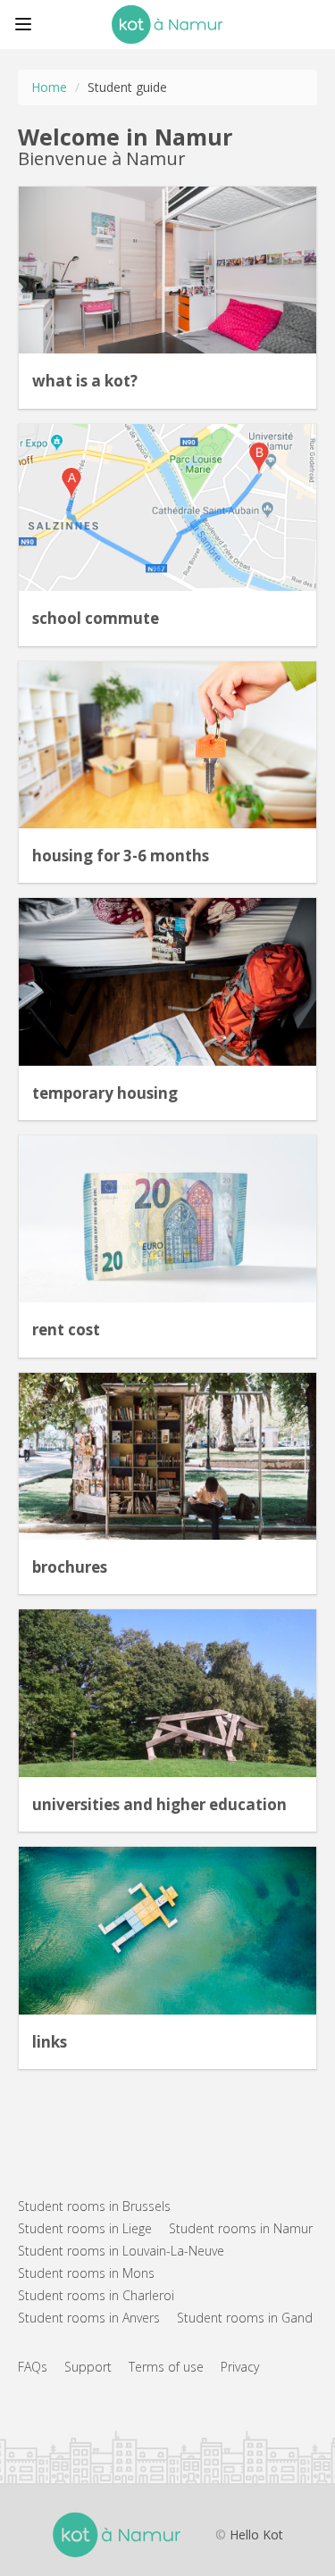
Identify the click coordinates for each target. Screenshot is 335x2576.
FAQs (33, 2367)
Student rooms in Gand (245, 2318)
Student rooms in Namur (241, 2228)
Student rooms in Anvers (89, 2318)
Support (88, 2367)
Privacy (240, 2367)
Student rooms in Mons (86, 2273)
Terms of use (166, 2367)
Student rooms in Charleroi (96, 2295)
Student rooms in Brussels (94, 2206)
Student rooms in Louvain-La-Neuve (121, 2251)
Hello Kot (256, 2534)
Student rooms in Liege (85, 2228)
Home (49, 87)
